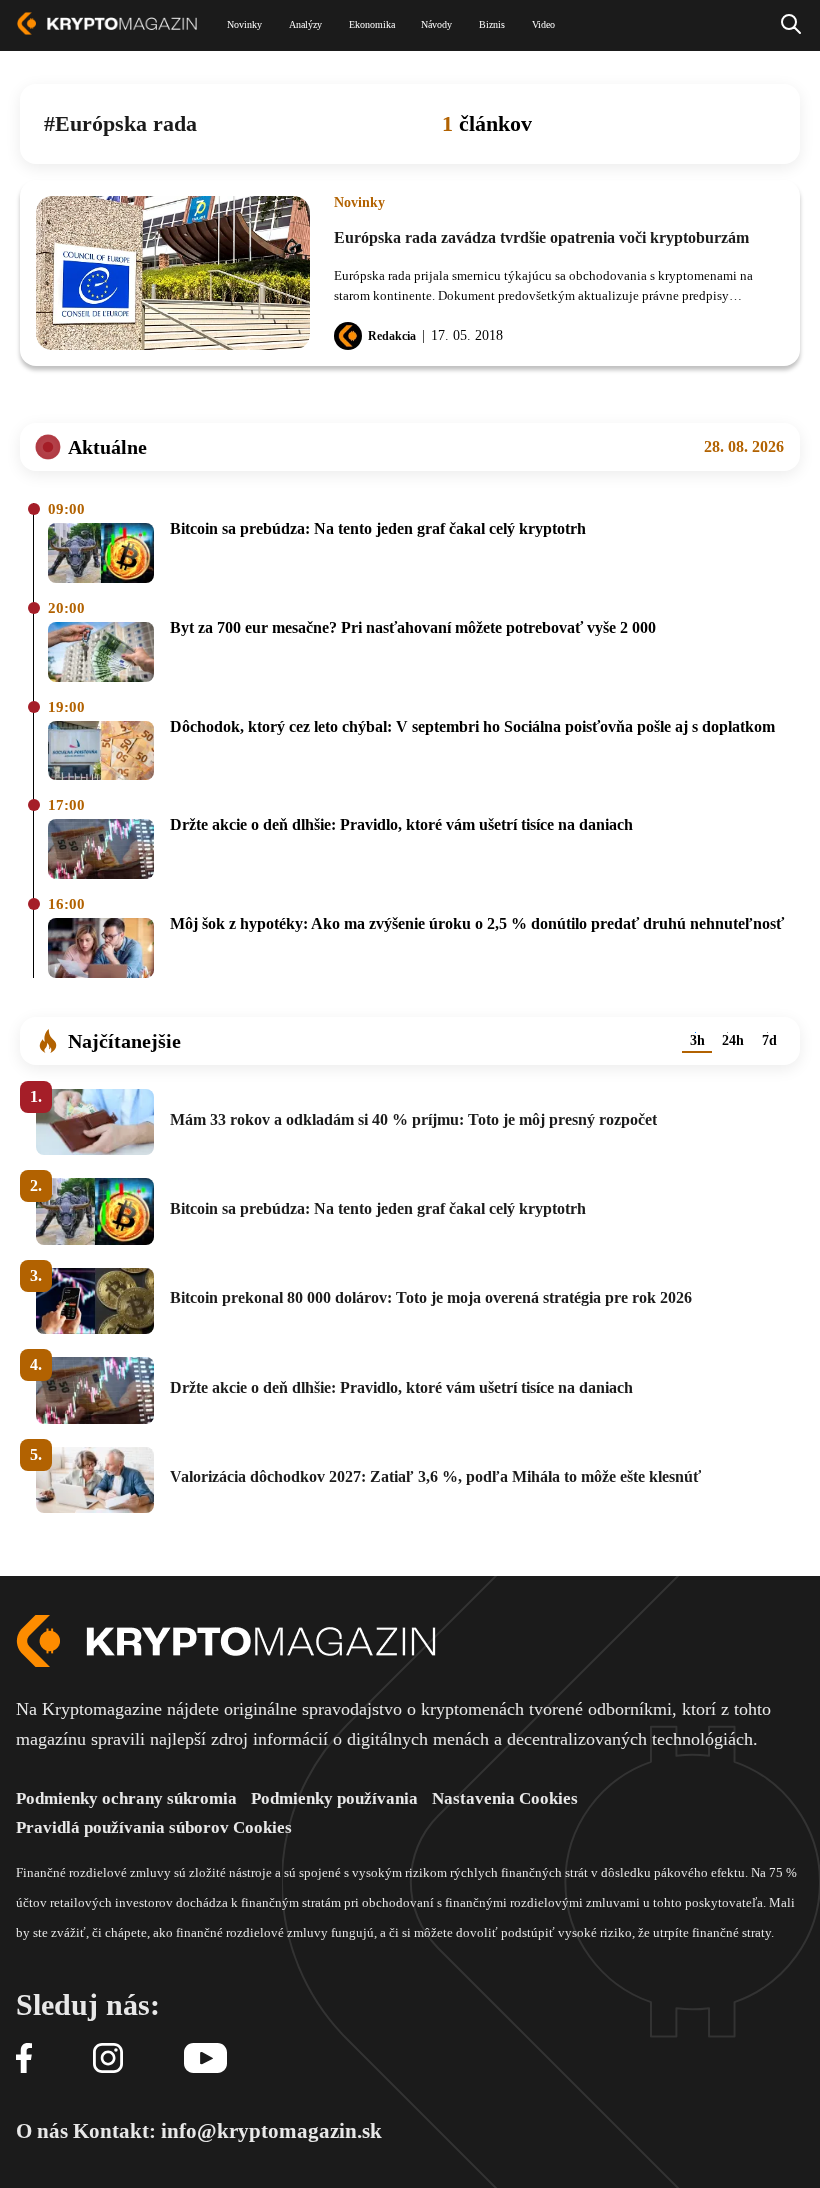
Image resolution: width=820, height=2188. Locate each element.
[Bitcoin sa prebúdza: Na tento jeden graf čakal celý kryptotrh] (101, 554)
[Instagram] (108, 2059)
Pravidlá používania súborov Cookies (154, 1827)
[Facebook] (24, 2059)
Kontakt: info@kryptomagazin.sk (227, 2131)
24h (733, 1040)
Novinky (359, 203)
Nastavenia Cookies (505, 1798)
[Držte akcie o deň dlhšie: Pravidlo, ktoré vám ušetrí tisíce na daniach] (101, 850)
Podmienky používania (334, 1798)
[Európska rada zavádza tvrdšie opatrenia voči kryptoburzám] (173, 273)
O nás (42, 2131)
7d (769, 1040)
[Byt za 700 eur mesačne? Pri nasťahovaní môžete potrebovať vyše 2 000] (101, 653)
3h (697, 1040)
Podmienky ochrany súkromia (126, 1798)
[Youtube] (205, 2059)
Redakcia (392, 336)
